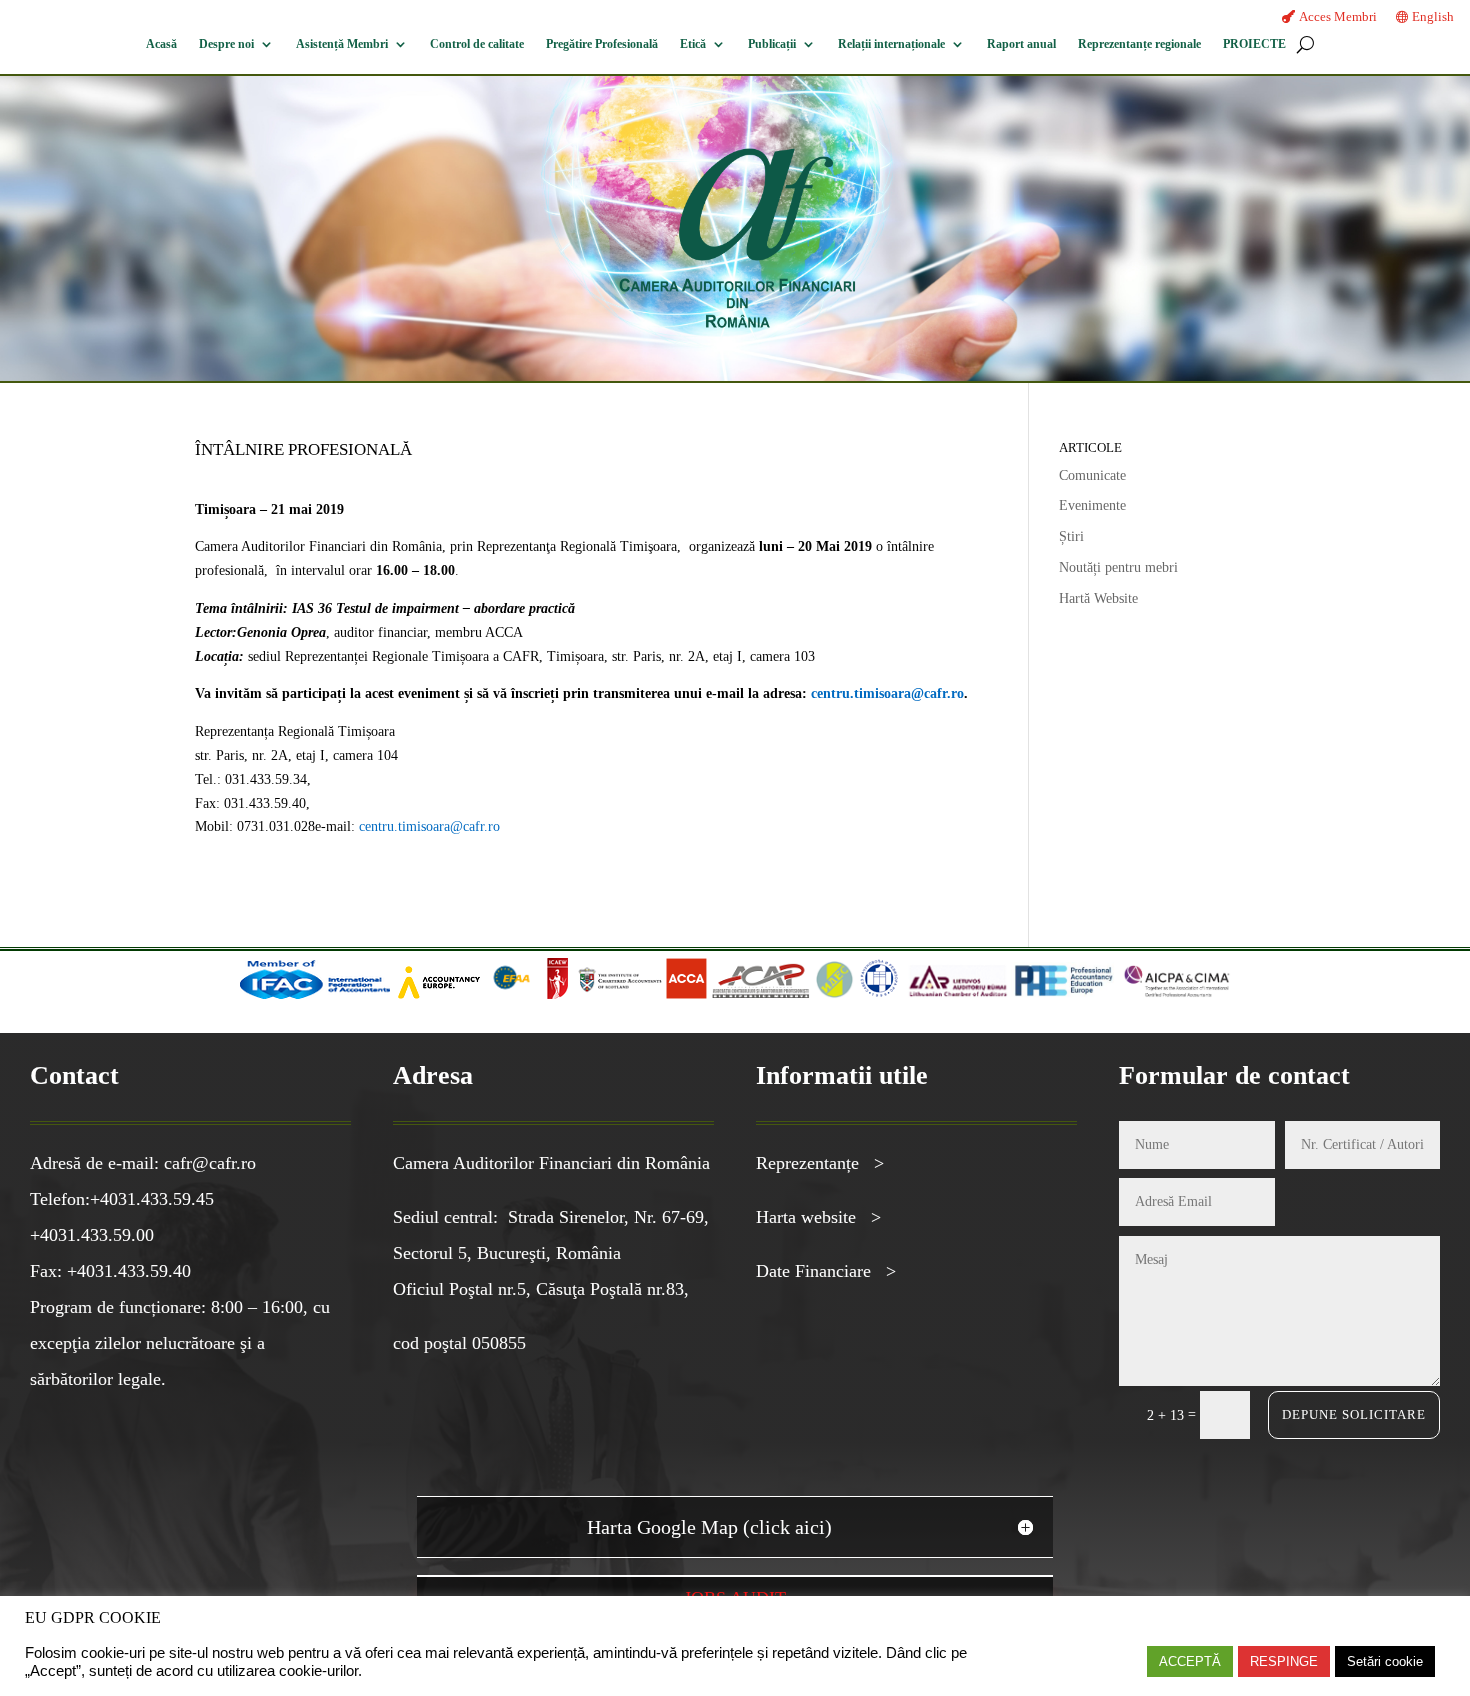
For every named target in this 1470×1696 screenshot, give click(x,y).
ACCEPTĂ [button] (1190, 1661)
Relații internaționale (891, 44)
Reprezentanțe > (820, 1163)
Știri (1071, 536)
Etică (693, 44)
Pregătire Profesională (602, 44)
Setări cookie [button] (1385, 1661)
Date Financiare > (826, 1271)
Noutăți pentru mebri (1118, 567)
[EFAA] (511, 994)
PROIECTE (1254, 44)
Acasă (161, 44)
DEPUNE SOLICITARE (1354, 1414)
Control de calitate (477, 44)
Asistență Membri (342, 44)
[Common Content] (541, 994)
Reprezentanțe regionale (1139, 44)
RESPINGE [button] (1284, 1661)
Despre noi (226, 44)
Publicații (772, 44)
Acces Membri (1338, 16)
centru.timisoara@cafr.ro (887, 693)
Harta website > (818, 1217)
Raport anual (1021, 44)
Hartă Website (1098, 598)
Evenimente (1092, 505)
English (1433, 16)
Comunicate (1092, 475)
